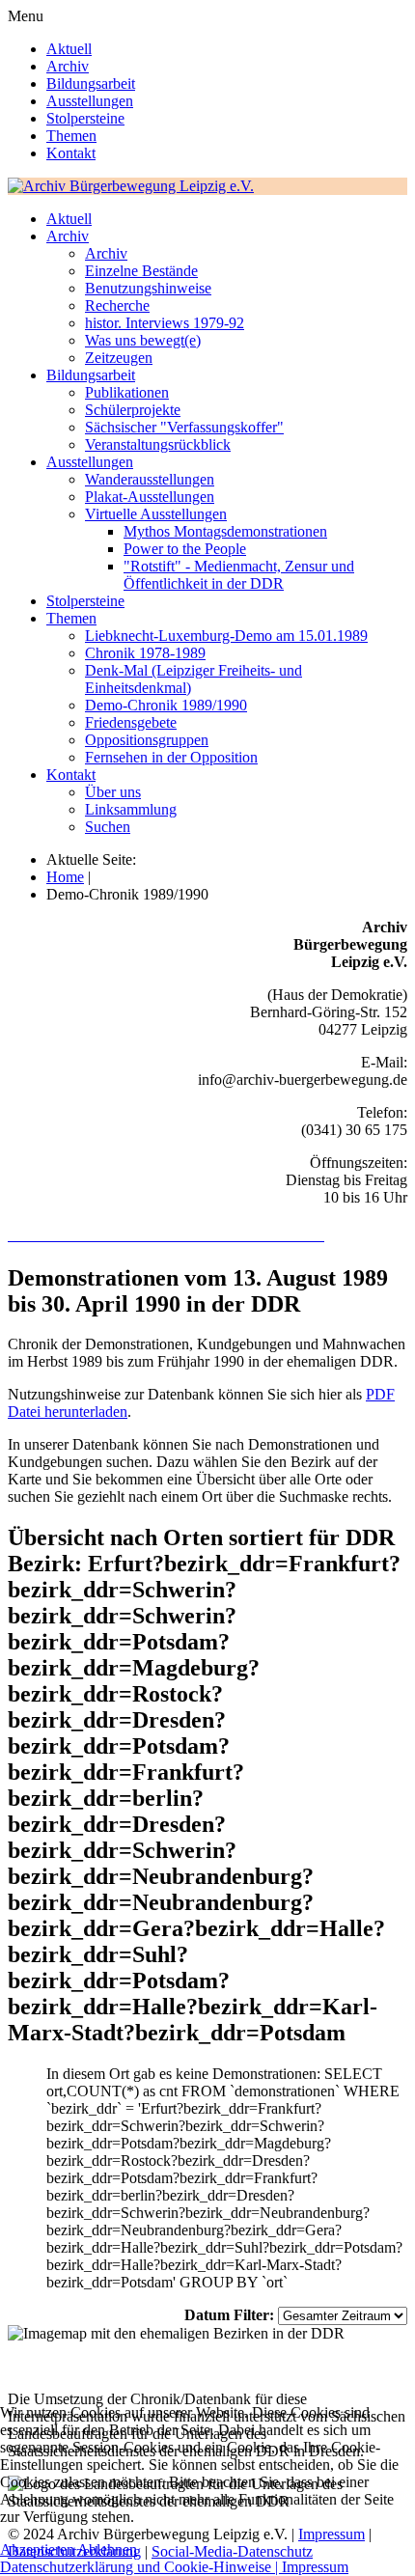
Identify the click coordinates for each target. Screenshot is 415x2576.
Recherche (117, 305)
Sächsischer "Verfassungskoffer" (184, 427)
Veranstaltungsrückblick (158, 444)
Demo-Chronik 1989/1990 (166, 705)
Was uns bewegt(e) (143, 340)
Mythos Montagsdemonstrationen (225, 531)
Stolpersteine (85, 118)
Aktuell (69, 49)
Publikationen (127, 392)
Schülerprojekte (133, 410)
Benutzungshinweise (148, 288)
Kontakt (71, 153)
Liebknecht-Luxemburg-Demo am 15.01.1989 (226, 636)
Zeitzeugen (119, 358)
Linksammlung (131, 809)
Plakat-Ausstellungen (150, 497)
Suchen (108, 827)
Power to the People (185, 549)
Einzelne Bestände (141, 271)
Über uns (113, 792)
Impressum (315, 2567)
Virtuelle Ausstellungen (156, 514)
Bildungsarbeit (91, 83)
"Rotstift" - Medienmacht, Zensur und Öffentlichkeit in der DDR (239, 575)
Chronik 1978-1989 (145, 653)
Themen (71, 136)
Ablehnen (107, 2549)
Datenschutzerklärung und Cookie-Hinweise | (141, 2567)
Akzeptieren (37, 2549)
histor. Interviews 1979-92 (165, 323)
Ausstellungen (90, 101)
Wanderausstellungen (150, 479)
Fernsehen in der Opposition (171, 757)
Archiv (68, 66)
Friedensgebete (131, 722)
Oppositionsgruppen (147, 740)
